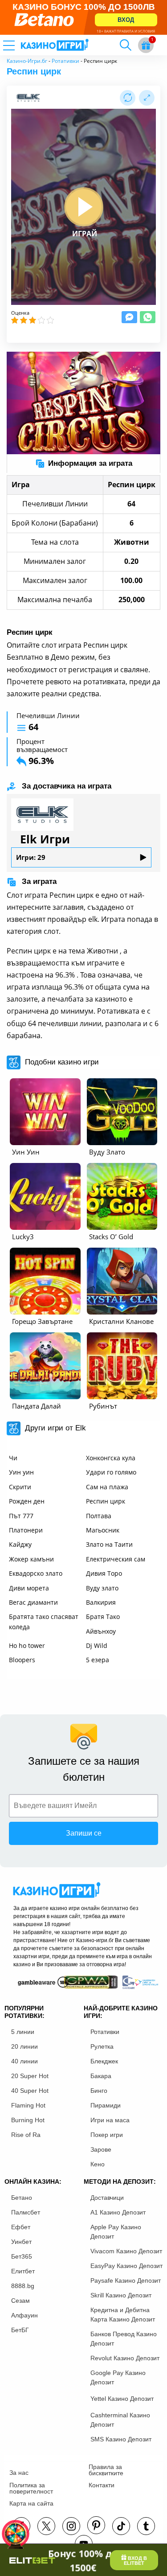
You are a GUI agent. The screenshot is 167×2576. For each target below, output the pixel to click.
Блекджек (104, 2061)
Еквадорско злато (36, 1573)
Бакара (101, 2076)
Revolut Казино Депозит (125, 2358)
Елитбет (23, 2271)
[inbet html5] (83, 17)
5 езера (98, 1660)
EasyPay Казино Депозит (126, 2266)
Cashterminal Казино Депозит (120, 2420)
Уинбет (21, 2242)
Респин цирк (106, 1501)
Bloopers (22, 1660)
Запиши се (84, 1833)
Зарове (101, 2149)
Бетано (22, 2198)
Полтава (99, 1516)
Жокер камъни (31, 1559)
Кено (98, 2164)
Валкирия (101, 1602)
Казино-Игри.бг (27, 61)
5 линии (23, 2032)
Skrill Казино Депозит (121, 2295)
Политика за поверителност (31, 2488)
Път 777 (21, 1516)
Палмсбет (26, 2212)
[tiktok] (121, 2526)
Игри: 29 (31, 857)
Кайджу (20, 1544)
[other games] (45, 1112)
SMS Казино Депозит (121, 2439)
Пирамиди (106, 2105)
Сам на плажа (107, 1487)
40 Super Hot (30, 2091)
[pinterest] (96, 2525)
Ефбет (21, 2227)
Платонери (26, 1530)
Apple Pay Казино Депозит (116, 2232)
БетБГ (20, 2330)
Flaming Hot (28, 2105)
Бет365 (22, 2256)
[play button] (84, 207)
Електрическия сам (116, 1559)
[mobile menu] (20, 45)
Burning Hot (28, 2120)
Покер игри (107, 2135)
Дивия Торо (104, 1573)
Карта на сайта (31, 2503)
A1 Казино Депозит (118, 2212)
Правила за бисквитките (106, 2470)
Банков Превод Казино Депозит (124, 2339)
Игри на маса (110, 2120)
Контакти (102, 2485)
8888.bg (23, 2286)
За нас (19, 2473)
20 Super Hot (30, 2076)
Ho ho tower (27, 1645)
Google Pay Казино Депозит (118, 2377)
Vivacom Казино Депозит (126, 2251)
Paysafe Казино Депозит (126, 2280)
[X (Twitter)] (46, 2526)
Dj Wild (97, 1645)
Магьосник (103, 1530)
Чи (13, 1458)
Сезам (20, 2301)
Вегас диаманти (33, 1602)
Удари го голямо (111, 1472)
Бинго (99, 2091)
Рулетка (102, 2046)
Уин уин (21, 1472)
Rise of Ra (26, 2135)
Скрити (20, 1487)
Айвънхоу (101, 1631)
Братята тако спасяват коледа (44, 1621)
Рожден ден (27, 1501)
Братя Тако (103, 1617)
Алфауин (24, 2315)
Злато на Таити (109, 1544)
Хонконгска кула (111, 1458)
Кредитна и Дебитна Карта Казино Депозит (123, 2315)
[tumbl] (146, 2526)
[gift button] (146, 45)
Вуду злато (102, 1588)
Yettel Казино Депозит (122, 2399)
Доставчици (107, 2198)
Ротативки (65, 61)
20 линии (24, 2046)
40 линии (24, 2061)
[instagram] (71, 2526)
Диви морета (29, 1588)
